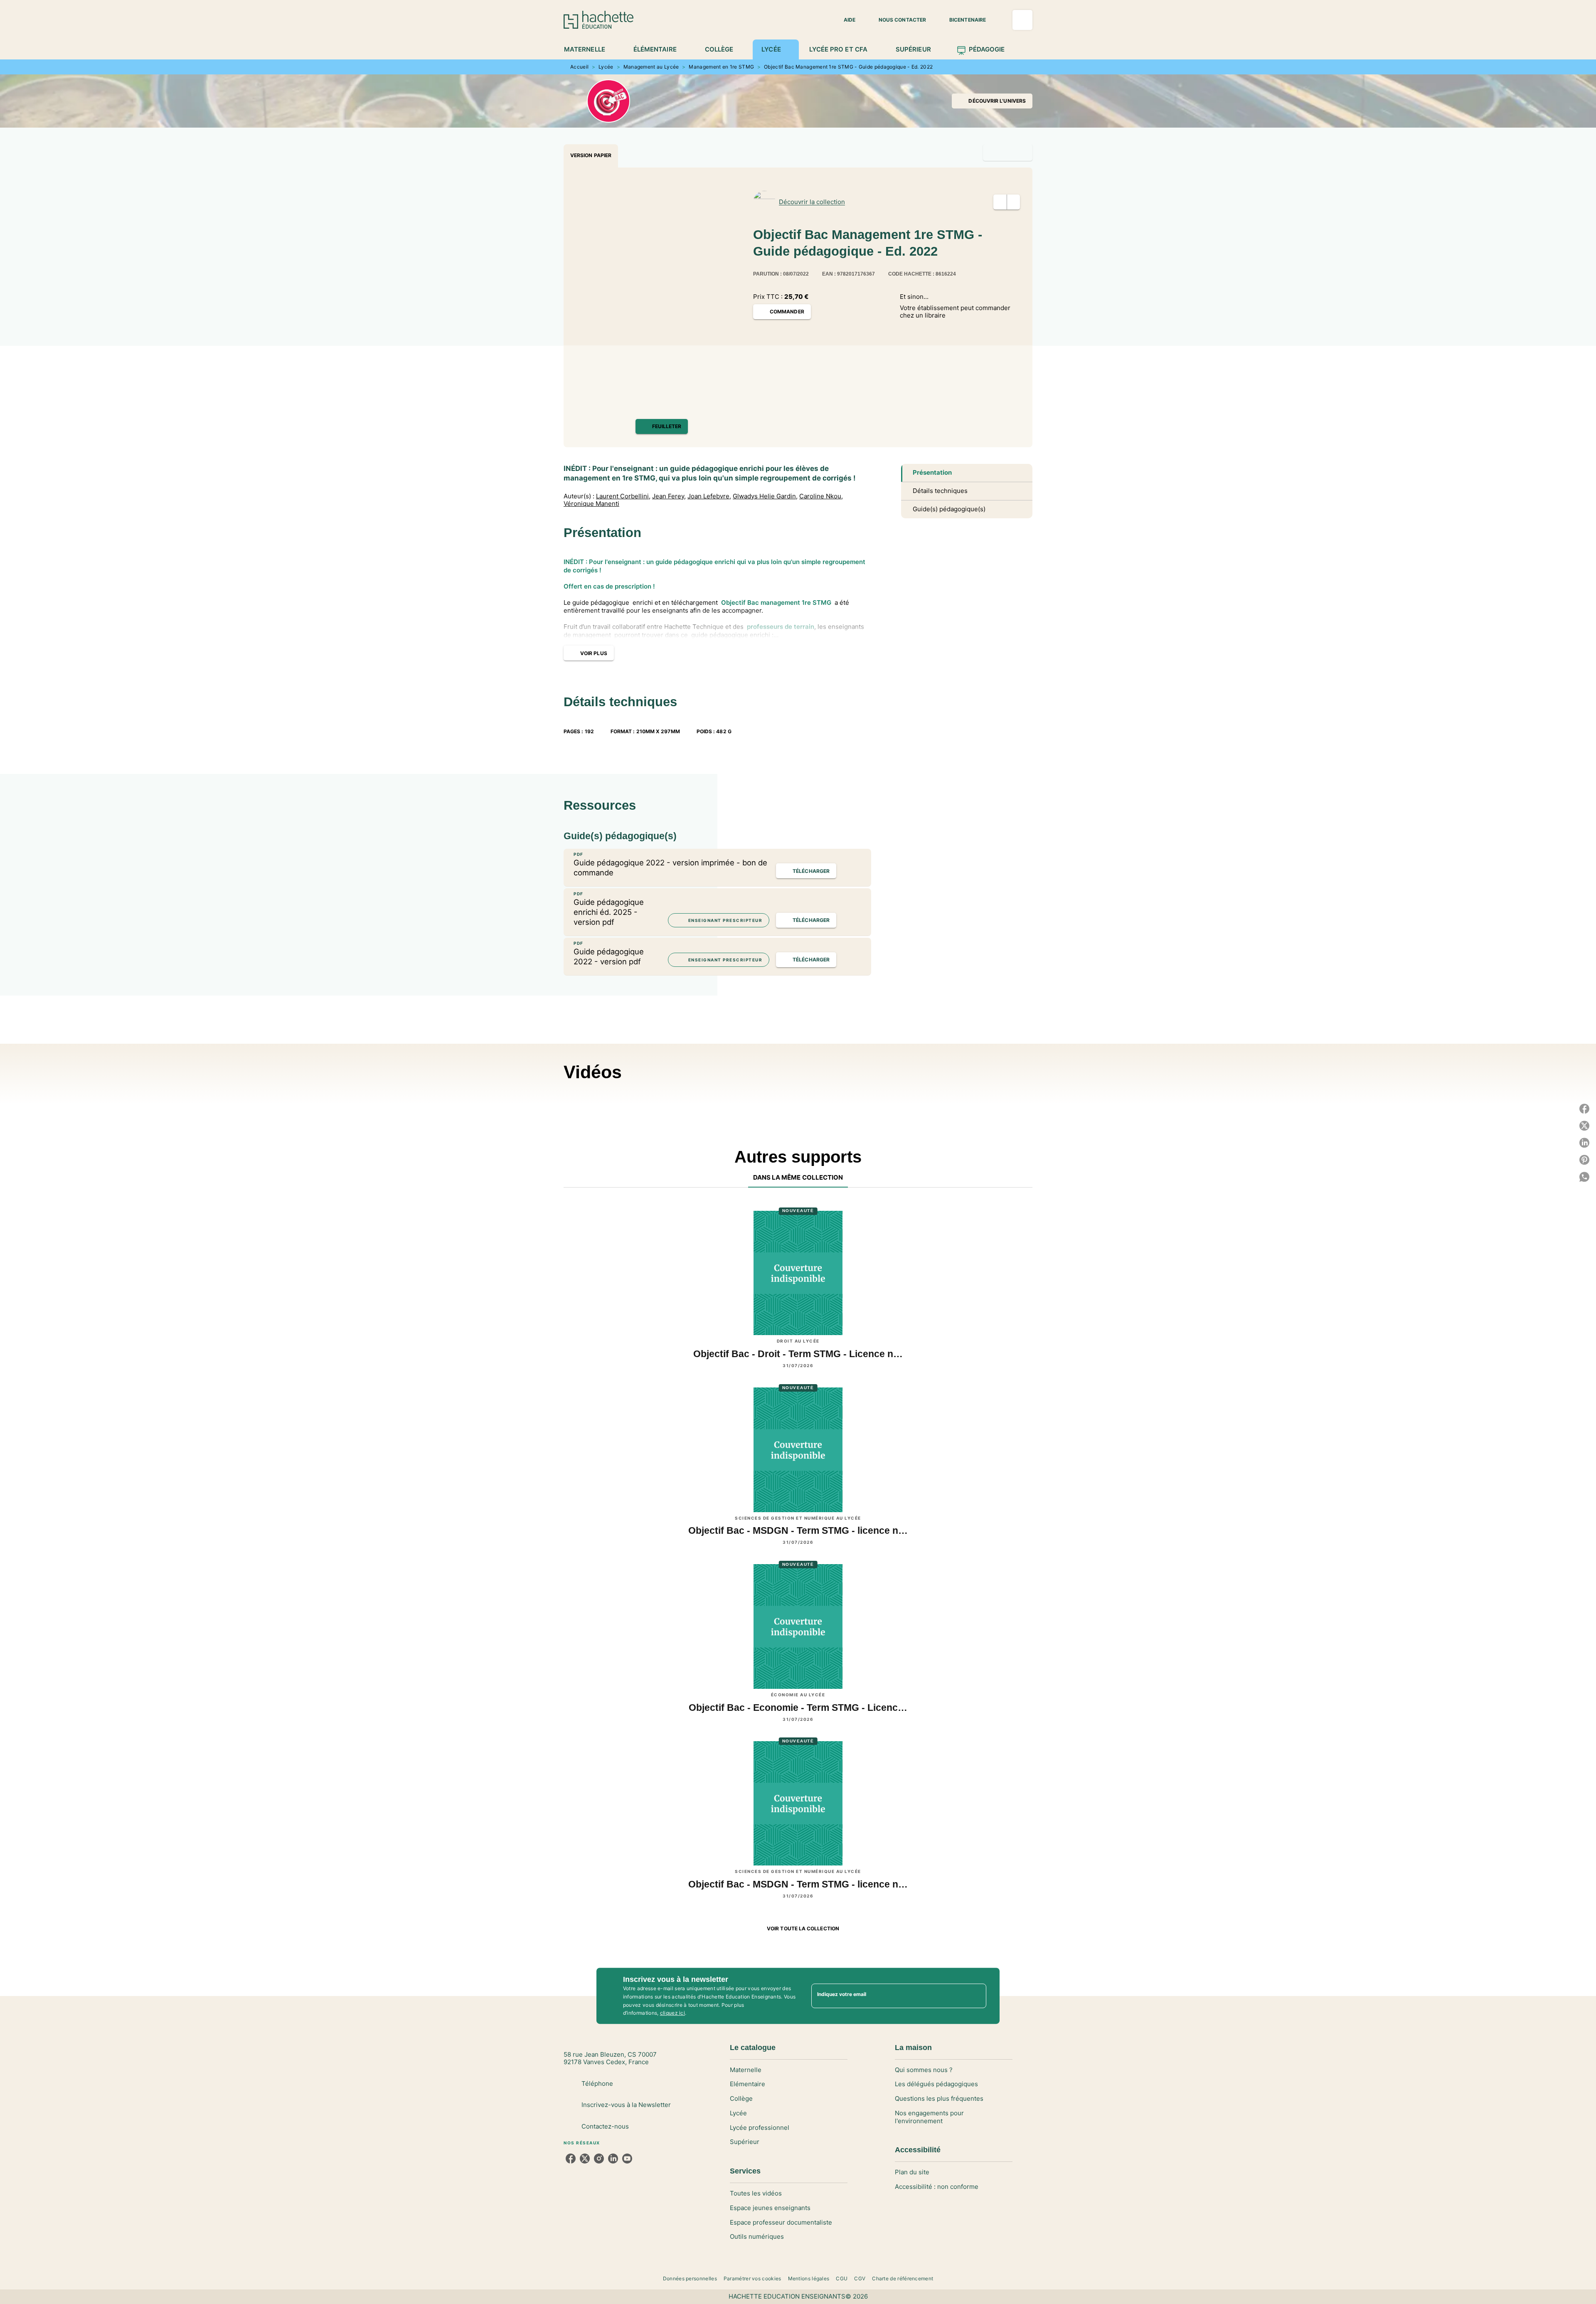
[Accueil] (598, 20)
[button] (845, 20)
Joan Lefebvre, (709, 496)
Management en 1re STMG (721, 67)
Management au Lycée (651, 67)
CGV (860, 2278)
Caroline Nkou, (821, 496)
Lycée (606, 67)
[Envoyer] (976, 1996)
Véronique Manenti (591, 504)
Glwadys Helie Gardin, (765, 496)
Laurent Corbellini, (623, 496)
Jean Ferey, (669, 496)
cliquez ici (672, 2013)
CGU (842, 2278)
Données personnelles (690, 2278)
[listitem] (571, 2159)
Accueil (579, 67)
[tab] (589, 49)
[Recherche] (1022, 20)
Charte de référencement (903, 2278)
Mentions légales (809, 2278)
